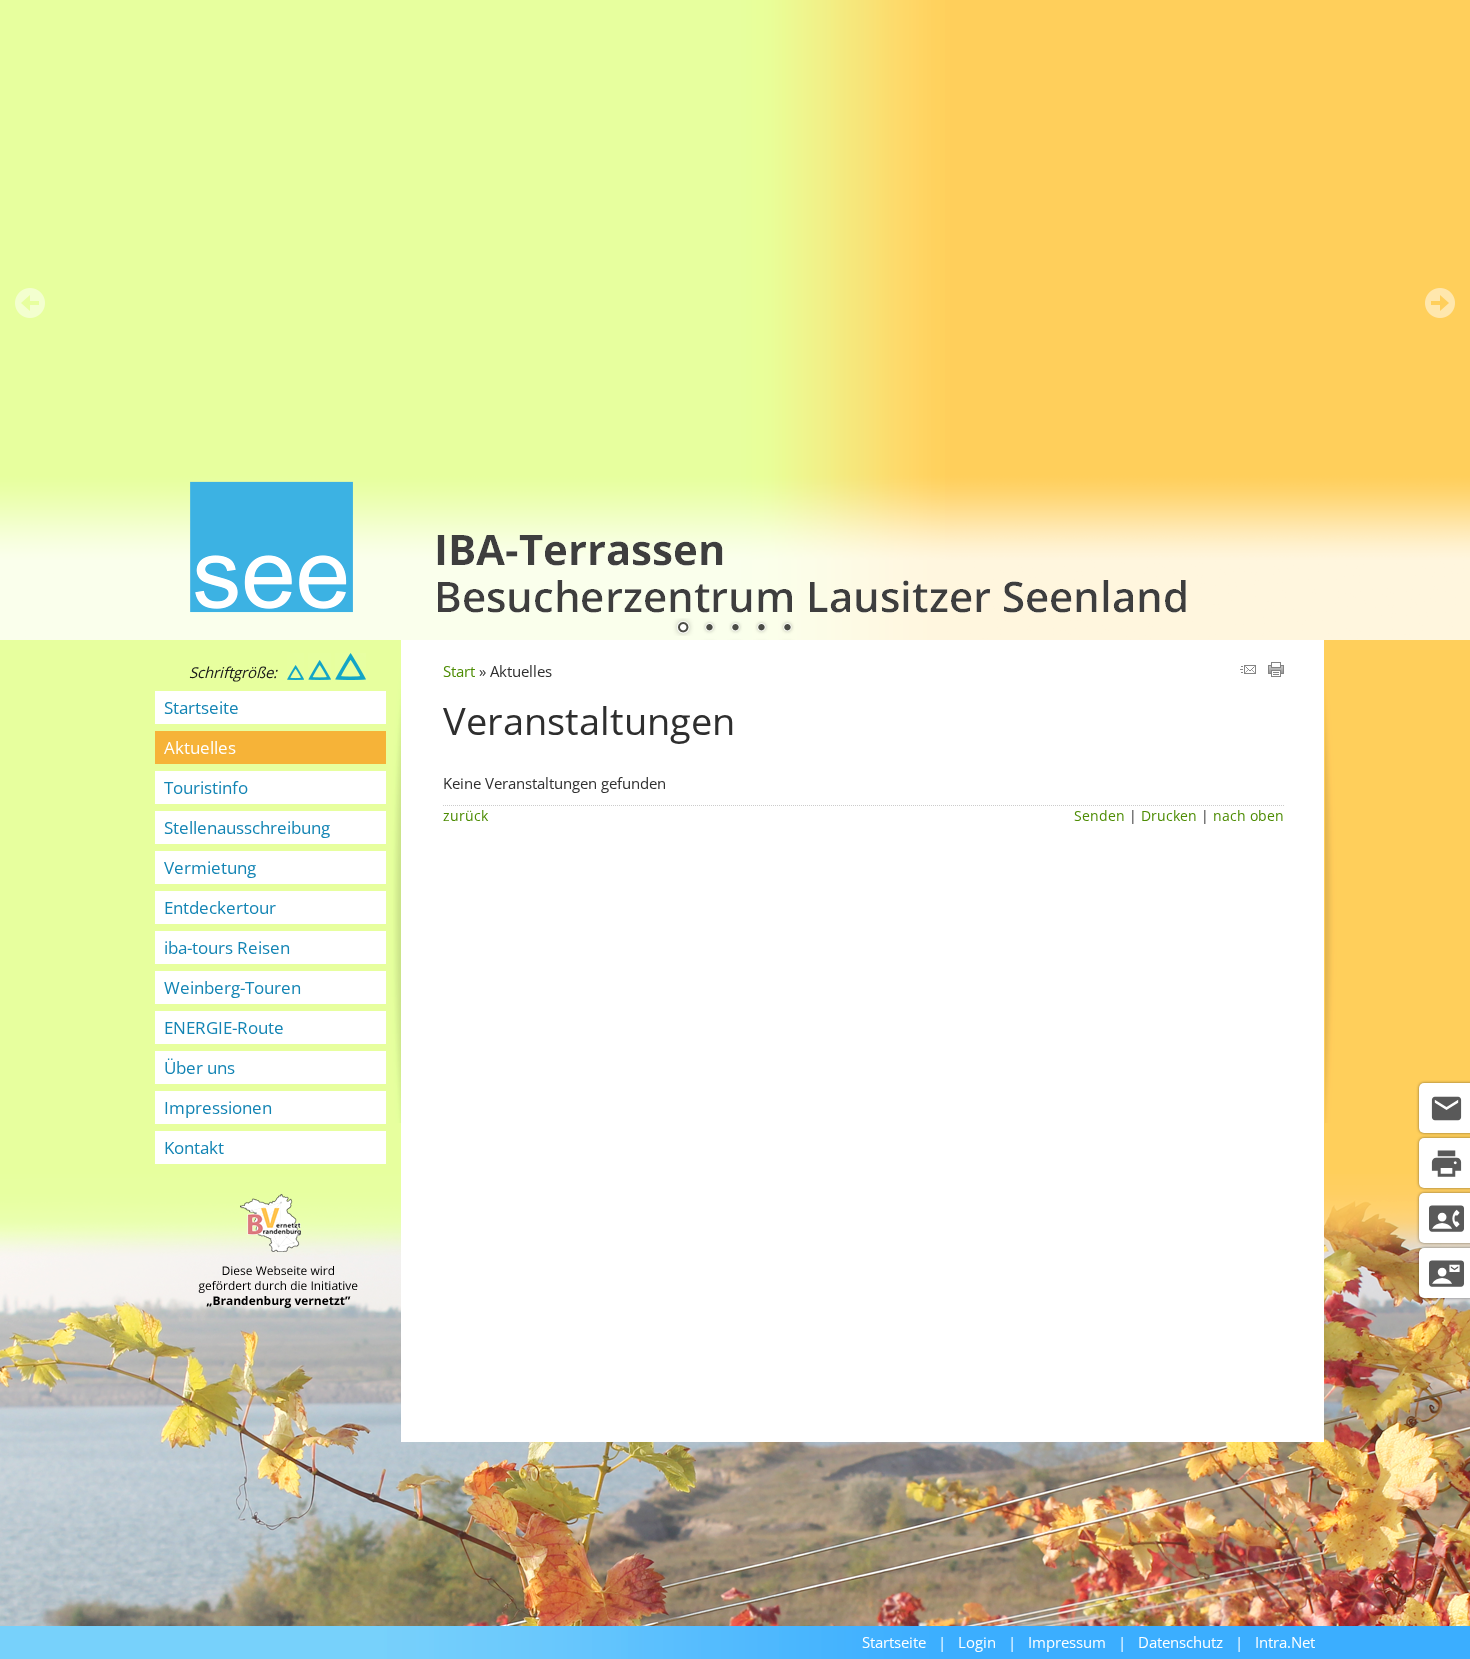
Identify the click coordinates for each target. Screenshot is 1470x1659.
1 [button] (683, 629)
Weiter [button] (1440, 303)
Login (977, 1642)
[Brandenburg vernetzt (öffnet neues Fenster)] (278, 1302)
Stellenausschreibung (247, 827)
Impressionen (218, 1107)
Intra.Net (1285, 1642)
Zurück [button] (30, 303)
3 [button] (735, 629)
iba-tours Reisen (227, 947)
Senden (1099, 816)
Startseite (201, 707)
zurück (465, 816)
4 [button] (761, 629)
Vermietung (210, 867)
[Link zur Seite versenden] (1248, 671)
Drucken (1169, 816)
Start (459, 671)
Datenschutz (1180, 1642)
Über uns (199, 1067)
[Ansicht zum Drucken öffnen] (1276, 671)
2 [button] (709, 629)
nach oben (1248, 816)
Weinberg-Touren (232, 987)
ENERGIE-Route (224, 1027)
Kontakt (194, 1147)
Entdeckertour (220, 907)
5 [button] (787, 629)
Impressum (1067, 1642)
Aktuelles (200, 747)
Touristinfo (206, 787)
